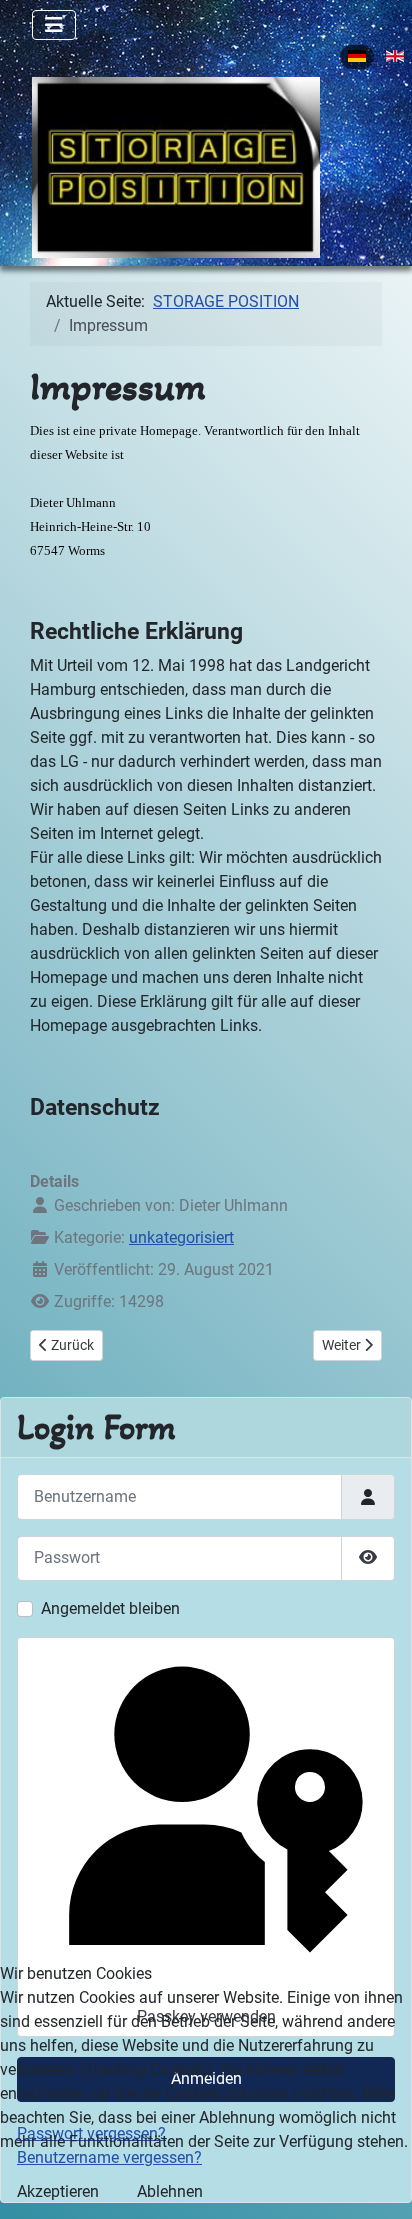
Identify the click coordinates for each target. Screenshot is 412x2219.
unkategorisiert (181, 1237)
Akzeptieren (58, 2191)
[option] (357, 56)
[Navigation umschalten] (54, 25)
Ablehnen (170, 2191)
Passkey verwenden (206, 2016)
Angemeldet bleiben (110, 1608)
